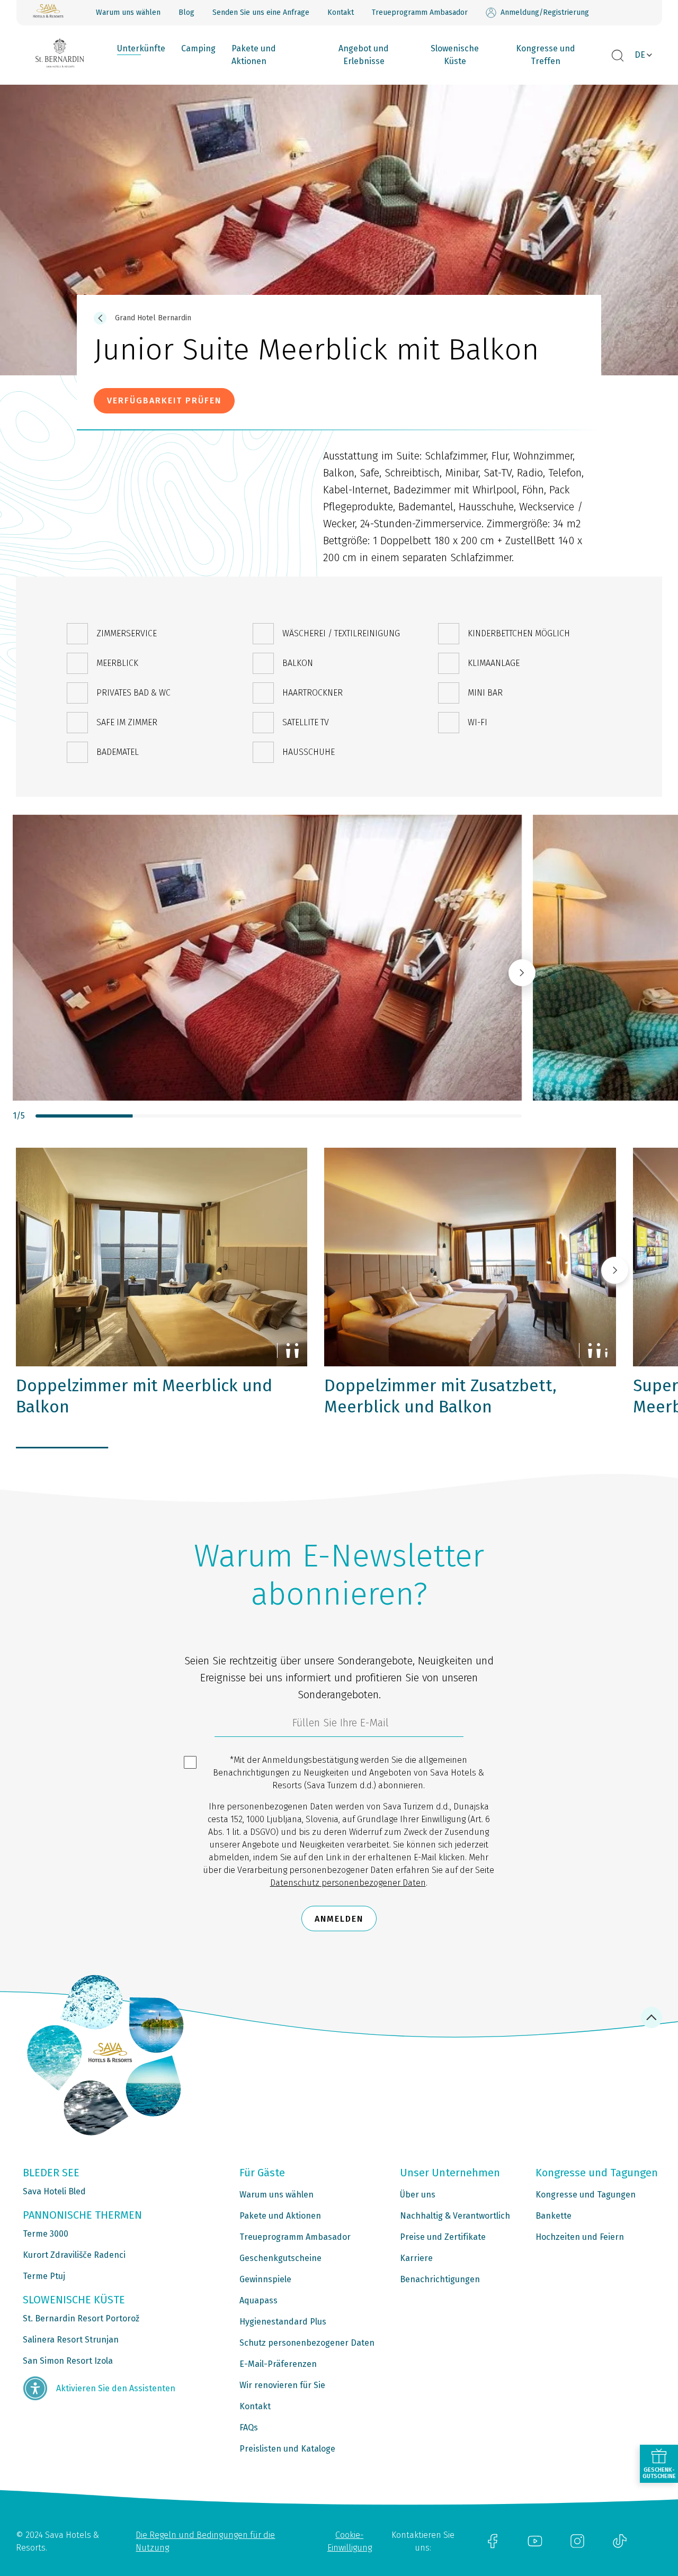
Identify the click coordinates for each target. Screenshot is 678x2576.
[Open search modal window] (618, 56)
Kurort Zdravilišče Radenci (74, 2255)
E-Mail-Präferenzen (278, 2364)
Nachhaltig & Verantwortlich (455, 2216)
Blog (186, 12)
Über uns (418, 2195)
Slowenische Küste (455, 55)
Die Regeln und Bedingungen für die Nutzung (205, 2541)
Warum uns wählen (128, 12)
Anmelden (339, 1919)
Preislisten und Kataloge (287, 2449)
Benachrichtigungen (440, 2279)
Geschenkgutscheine (280, 2258)
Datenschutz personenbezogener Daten (348, 1883)
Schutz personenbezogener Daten (307, 2343)
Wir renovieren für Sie (282, 2385)
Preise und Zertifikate (443, 2237)
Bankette (554, 2216)
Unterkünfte (141, 48)
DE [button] (640, 55)
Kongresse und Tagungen (586, 2195)
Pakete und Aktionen (254, 55)
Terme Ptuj (44, 2276)
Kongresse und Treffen (546, 55)
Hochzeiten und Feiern (580, 2237)
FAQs (249, 2428)
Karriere (416, 2258)
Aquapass (258, 2300)
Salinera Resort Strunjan (71, 2340)
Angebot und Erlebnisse (364, 55)
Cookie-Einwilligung (350, 2541)
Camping (198, 48)
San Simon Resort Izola (68, 2361)
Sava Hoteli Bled (54, 2191)
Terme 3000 (46, 2234)
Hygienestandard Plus (283, 2322)
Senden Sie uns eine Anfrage (261, 12)
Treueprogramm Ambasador (420, 12)
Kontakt (341, 12)
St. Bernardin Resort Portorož (81, 2318)
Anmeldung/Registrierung (545, 12)
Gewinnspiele (265, 2279)
